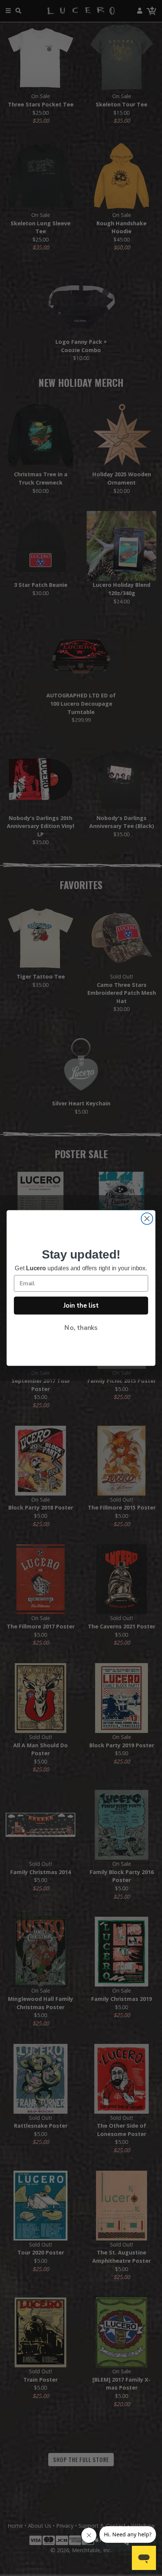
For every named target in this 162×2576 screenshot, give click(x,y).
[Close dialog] (147, 1219)
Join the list (81, 1305)
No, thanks (81, 1328)
